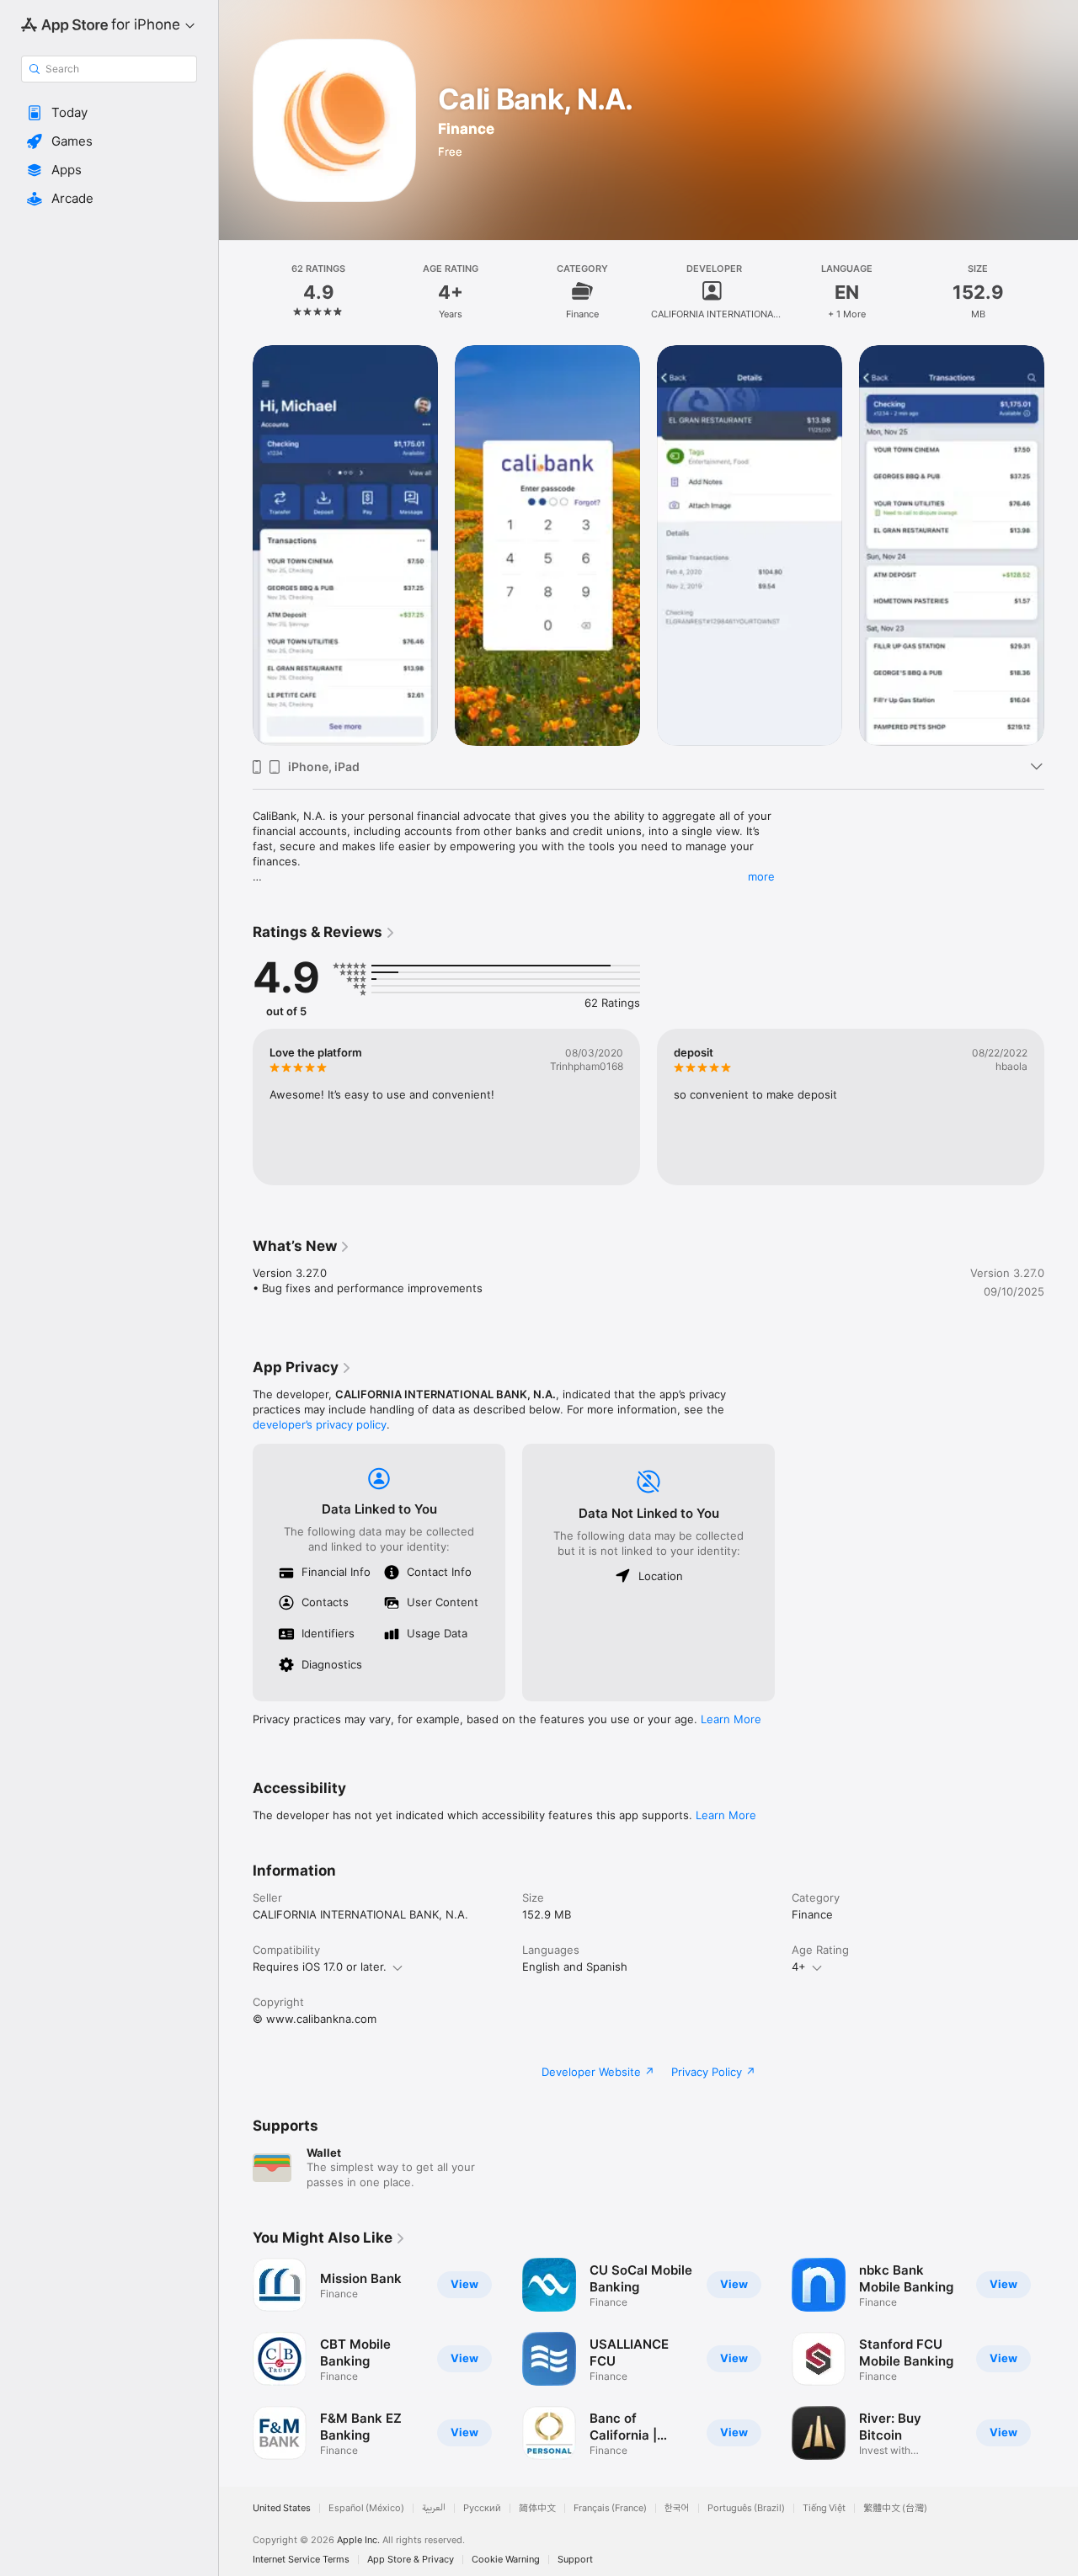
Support (575, 2560)
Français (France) (610, 2508)
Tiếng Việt (824, 2508)
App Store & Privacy (411, 2560)
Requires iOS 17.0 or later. (320, 1967)
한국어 (677, 2508)
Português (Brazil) (746, 2508)
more (761, 876)
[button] (109, 113)
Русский (482, 2508)
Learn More (731, 1719)
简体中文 (537, 2508)
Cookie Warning (506, 2560)
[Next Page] (1061, 2359)
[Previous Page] (236, 2359)
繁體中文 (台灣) (895, 2508)
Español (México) (366, 2508)
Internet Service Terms (301, 2560)
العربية (434, 2508)
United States (282, 2508)
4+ (799, 1967)
